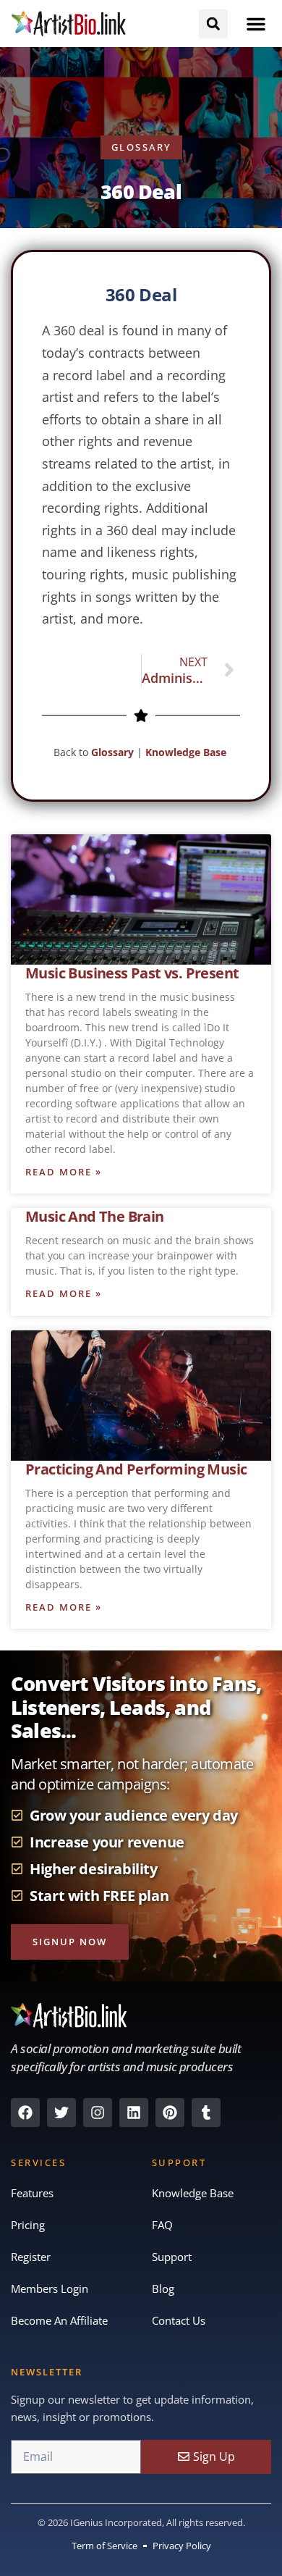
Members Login (50, 2288)
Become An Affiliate (59, 2320)
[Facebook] (25, 2113)
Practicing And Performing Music (136, 1469)
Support (172, 2257)
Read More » (64, 1172)
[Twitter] (61, 2113)
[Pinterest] (170, 2113)
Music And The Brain (95, 1216)
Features (32, 2193)
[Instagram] (98, 2113)
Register (31, 2257)
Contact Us (179, 2320)
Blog (163, 2288)
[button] (256, 24)
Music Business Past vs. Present (132, 973)
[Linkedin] (134, 2113)
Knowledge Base (187, 752)
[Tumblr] (206, 2113)
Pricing (28, 2225)
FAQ (162, 2225)
